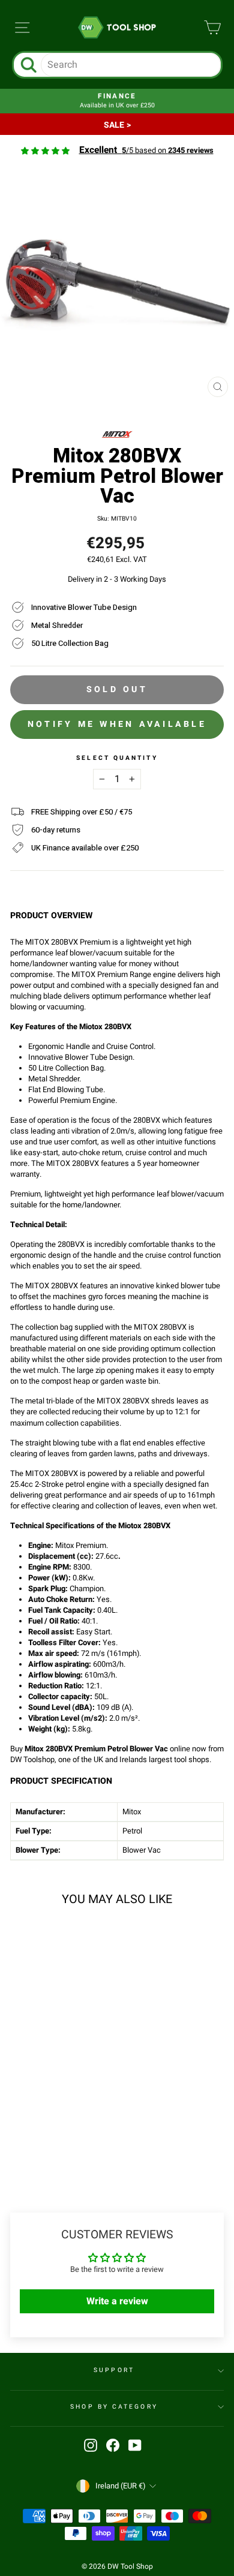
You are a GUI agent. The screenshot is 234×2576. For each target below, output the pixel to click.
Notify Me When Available (117, 724)
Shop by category (114, 2407)
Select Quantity (117, 758)
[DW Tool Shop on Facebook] (113, 2445)
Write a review (117, 2301)
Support (114, 2370)
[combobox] (131, 65)
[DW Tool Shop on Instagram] (91, 2445)
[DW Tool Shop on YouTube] (135, 2445)
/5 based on (146, 151)
